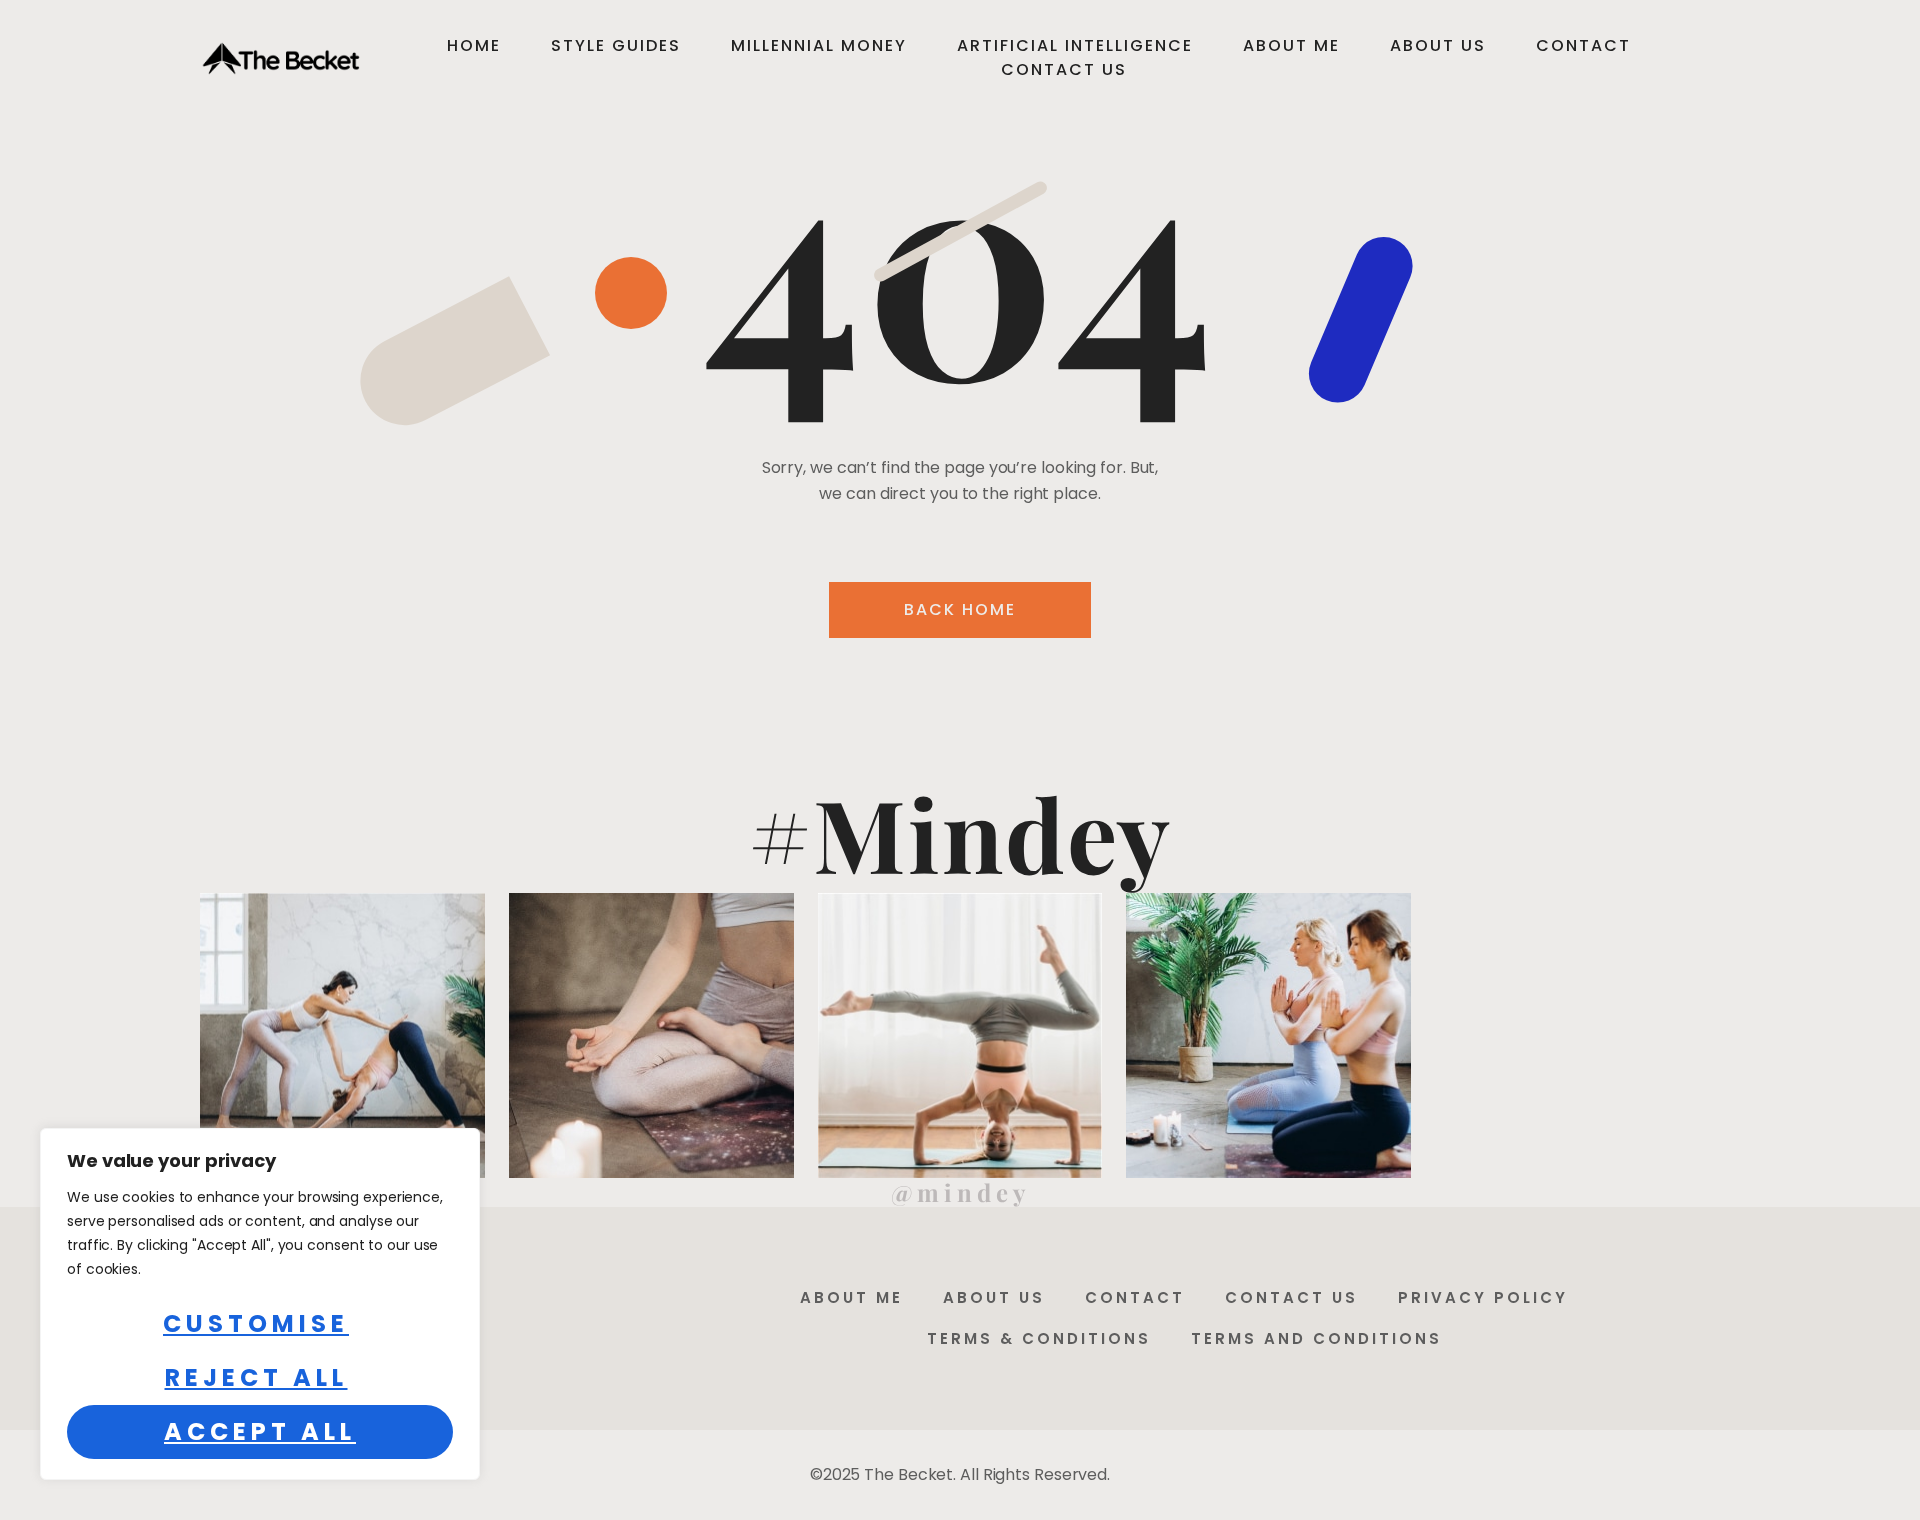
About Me (1291, 45)
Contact (1583, 45)
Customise (256, 1323)
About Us (1438, 45)
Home (474, 45)
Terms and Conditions (1316, 1338)
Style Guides (616, 45)
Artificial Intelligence (1075, 45)
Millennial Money (819, 45)
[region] (260, 1304)
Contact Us (1064, 69)
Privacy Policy (1483, 1297)
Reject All (256, 1377)
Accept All (260, 1431)
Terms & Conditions (1039, 1338)
